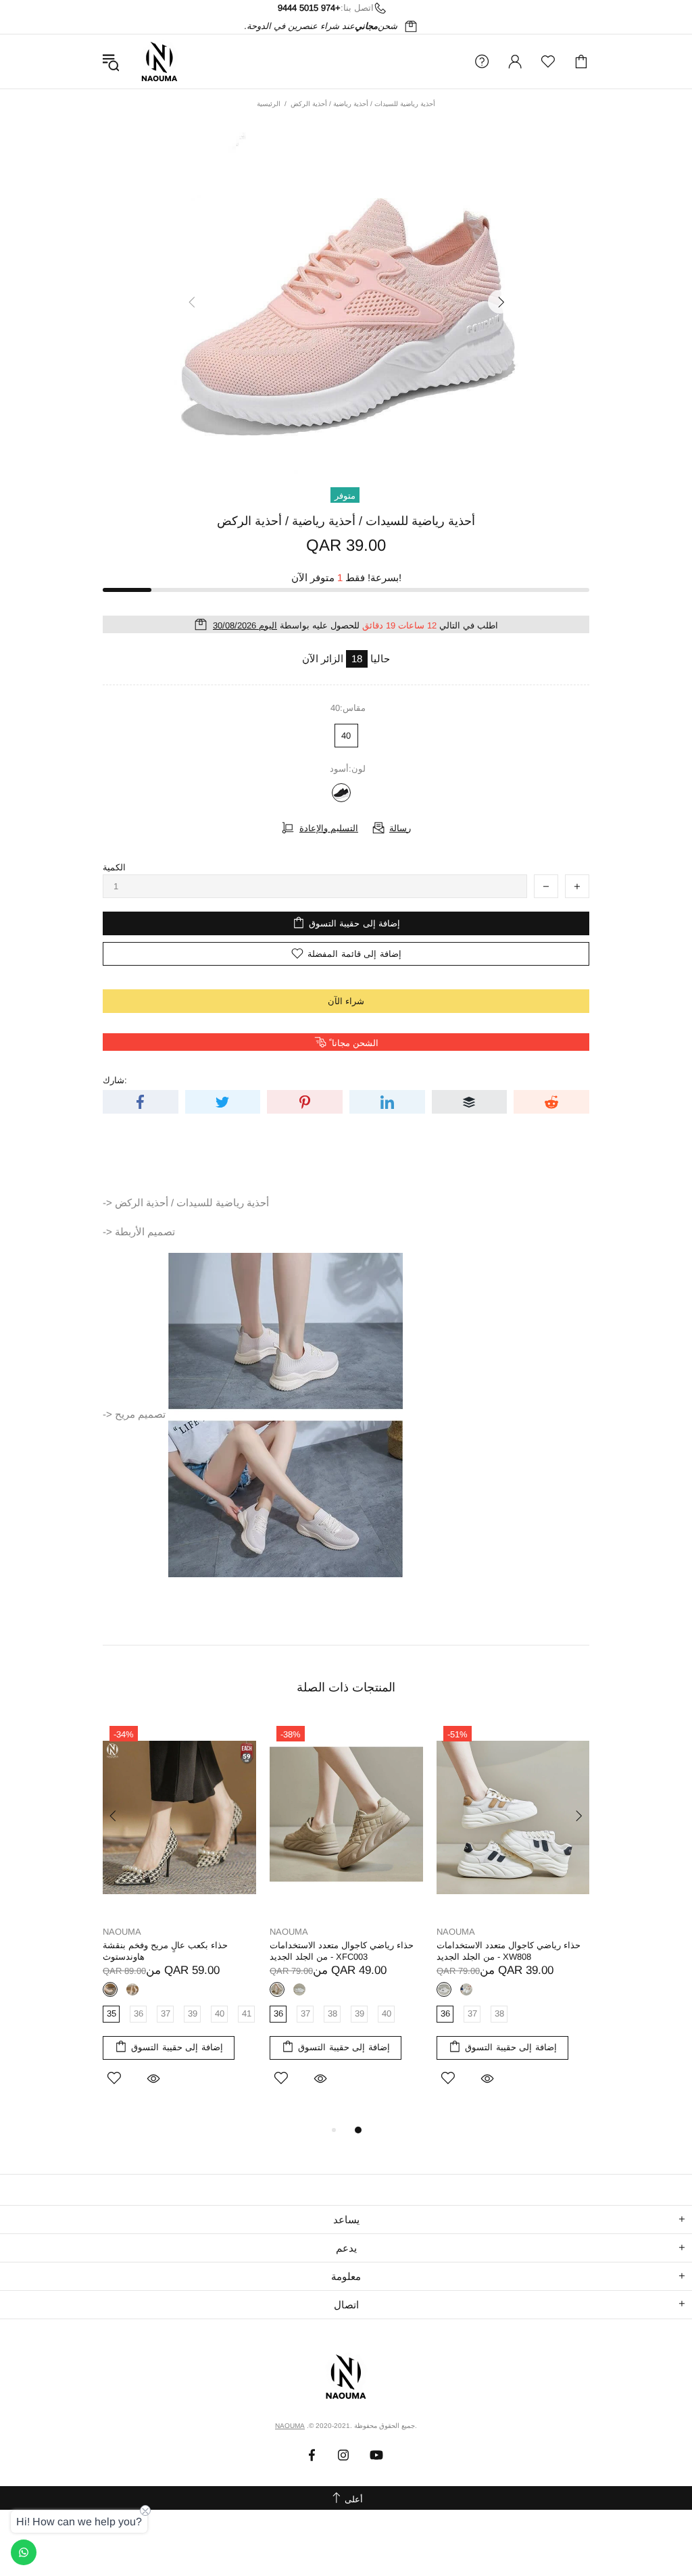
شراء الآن (346, 1001)
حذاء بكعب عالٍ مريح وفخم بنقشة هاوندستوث (165, 1951)
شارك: (115, 1080)
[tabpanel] (179, 1921)
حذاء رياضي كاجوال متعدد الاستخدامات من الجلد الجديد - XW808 (509, 1951)
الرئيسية (269, 104)
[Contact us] (24, 2552)
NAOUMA (159, 61)
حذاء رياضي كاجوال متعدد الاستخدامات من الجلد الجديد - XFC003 (342, 1951)
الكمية (114, 867)
